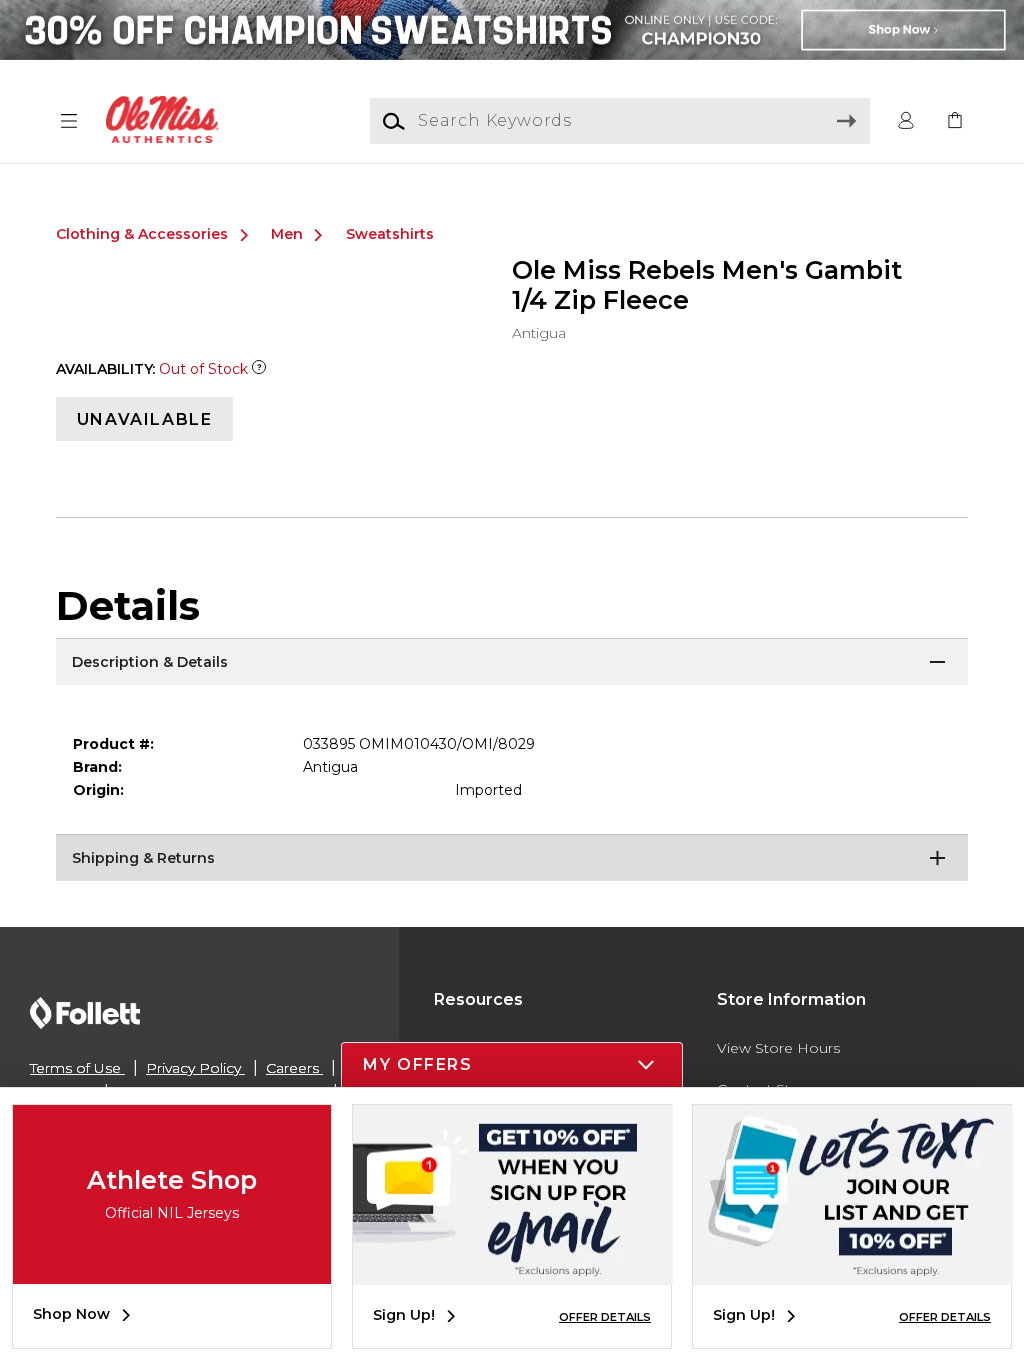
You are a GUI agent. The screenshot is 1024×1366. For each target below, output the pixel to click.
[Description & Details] (512, 663)
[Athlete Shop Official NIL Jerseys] (172, 1269)
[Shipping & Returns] (512, 859)
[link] (955, 121)
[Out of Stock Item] (259, 369)
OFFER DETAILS (605, 1317)
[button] (69, 121)
